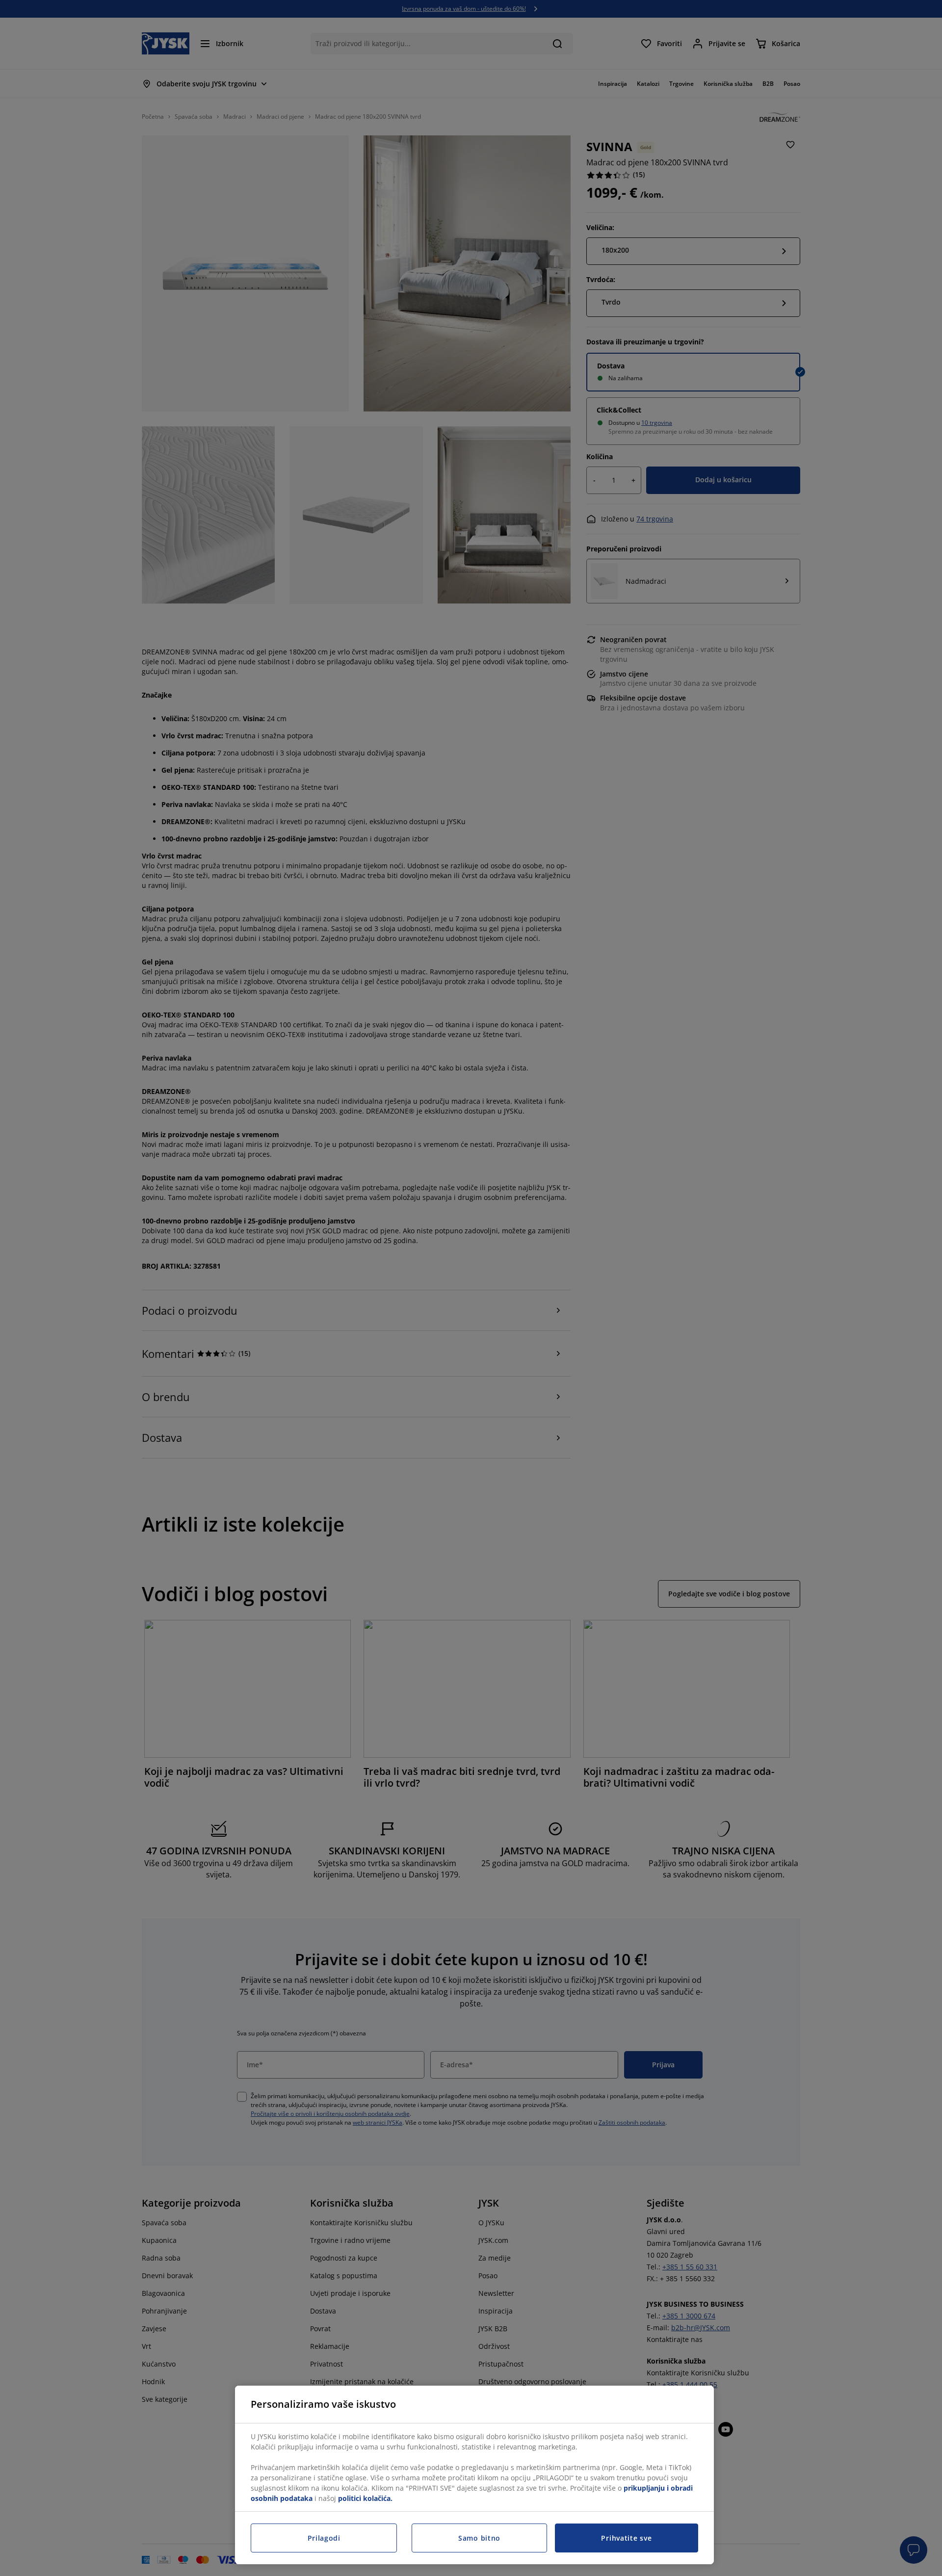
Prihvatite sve (626, 2538)
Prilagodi (324, 2538)
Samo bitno (479, 2538)
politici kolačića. (365, 2498)
